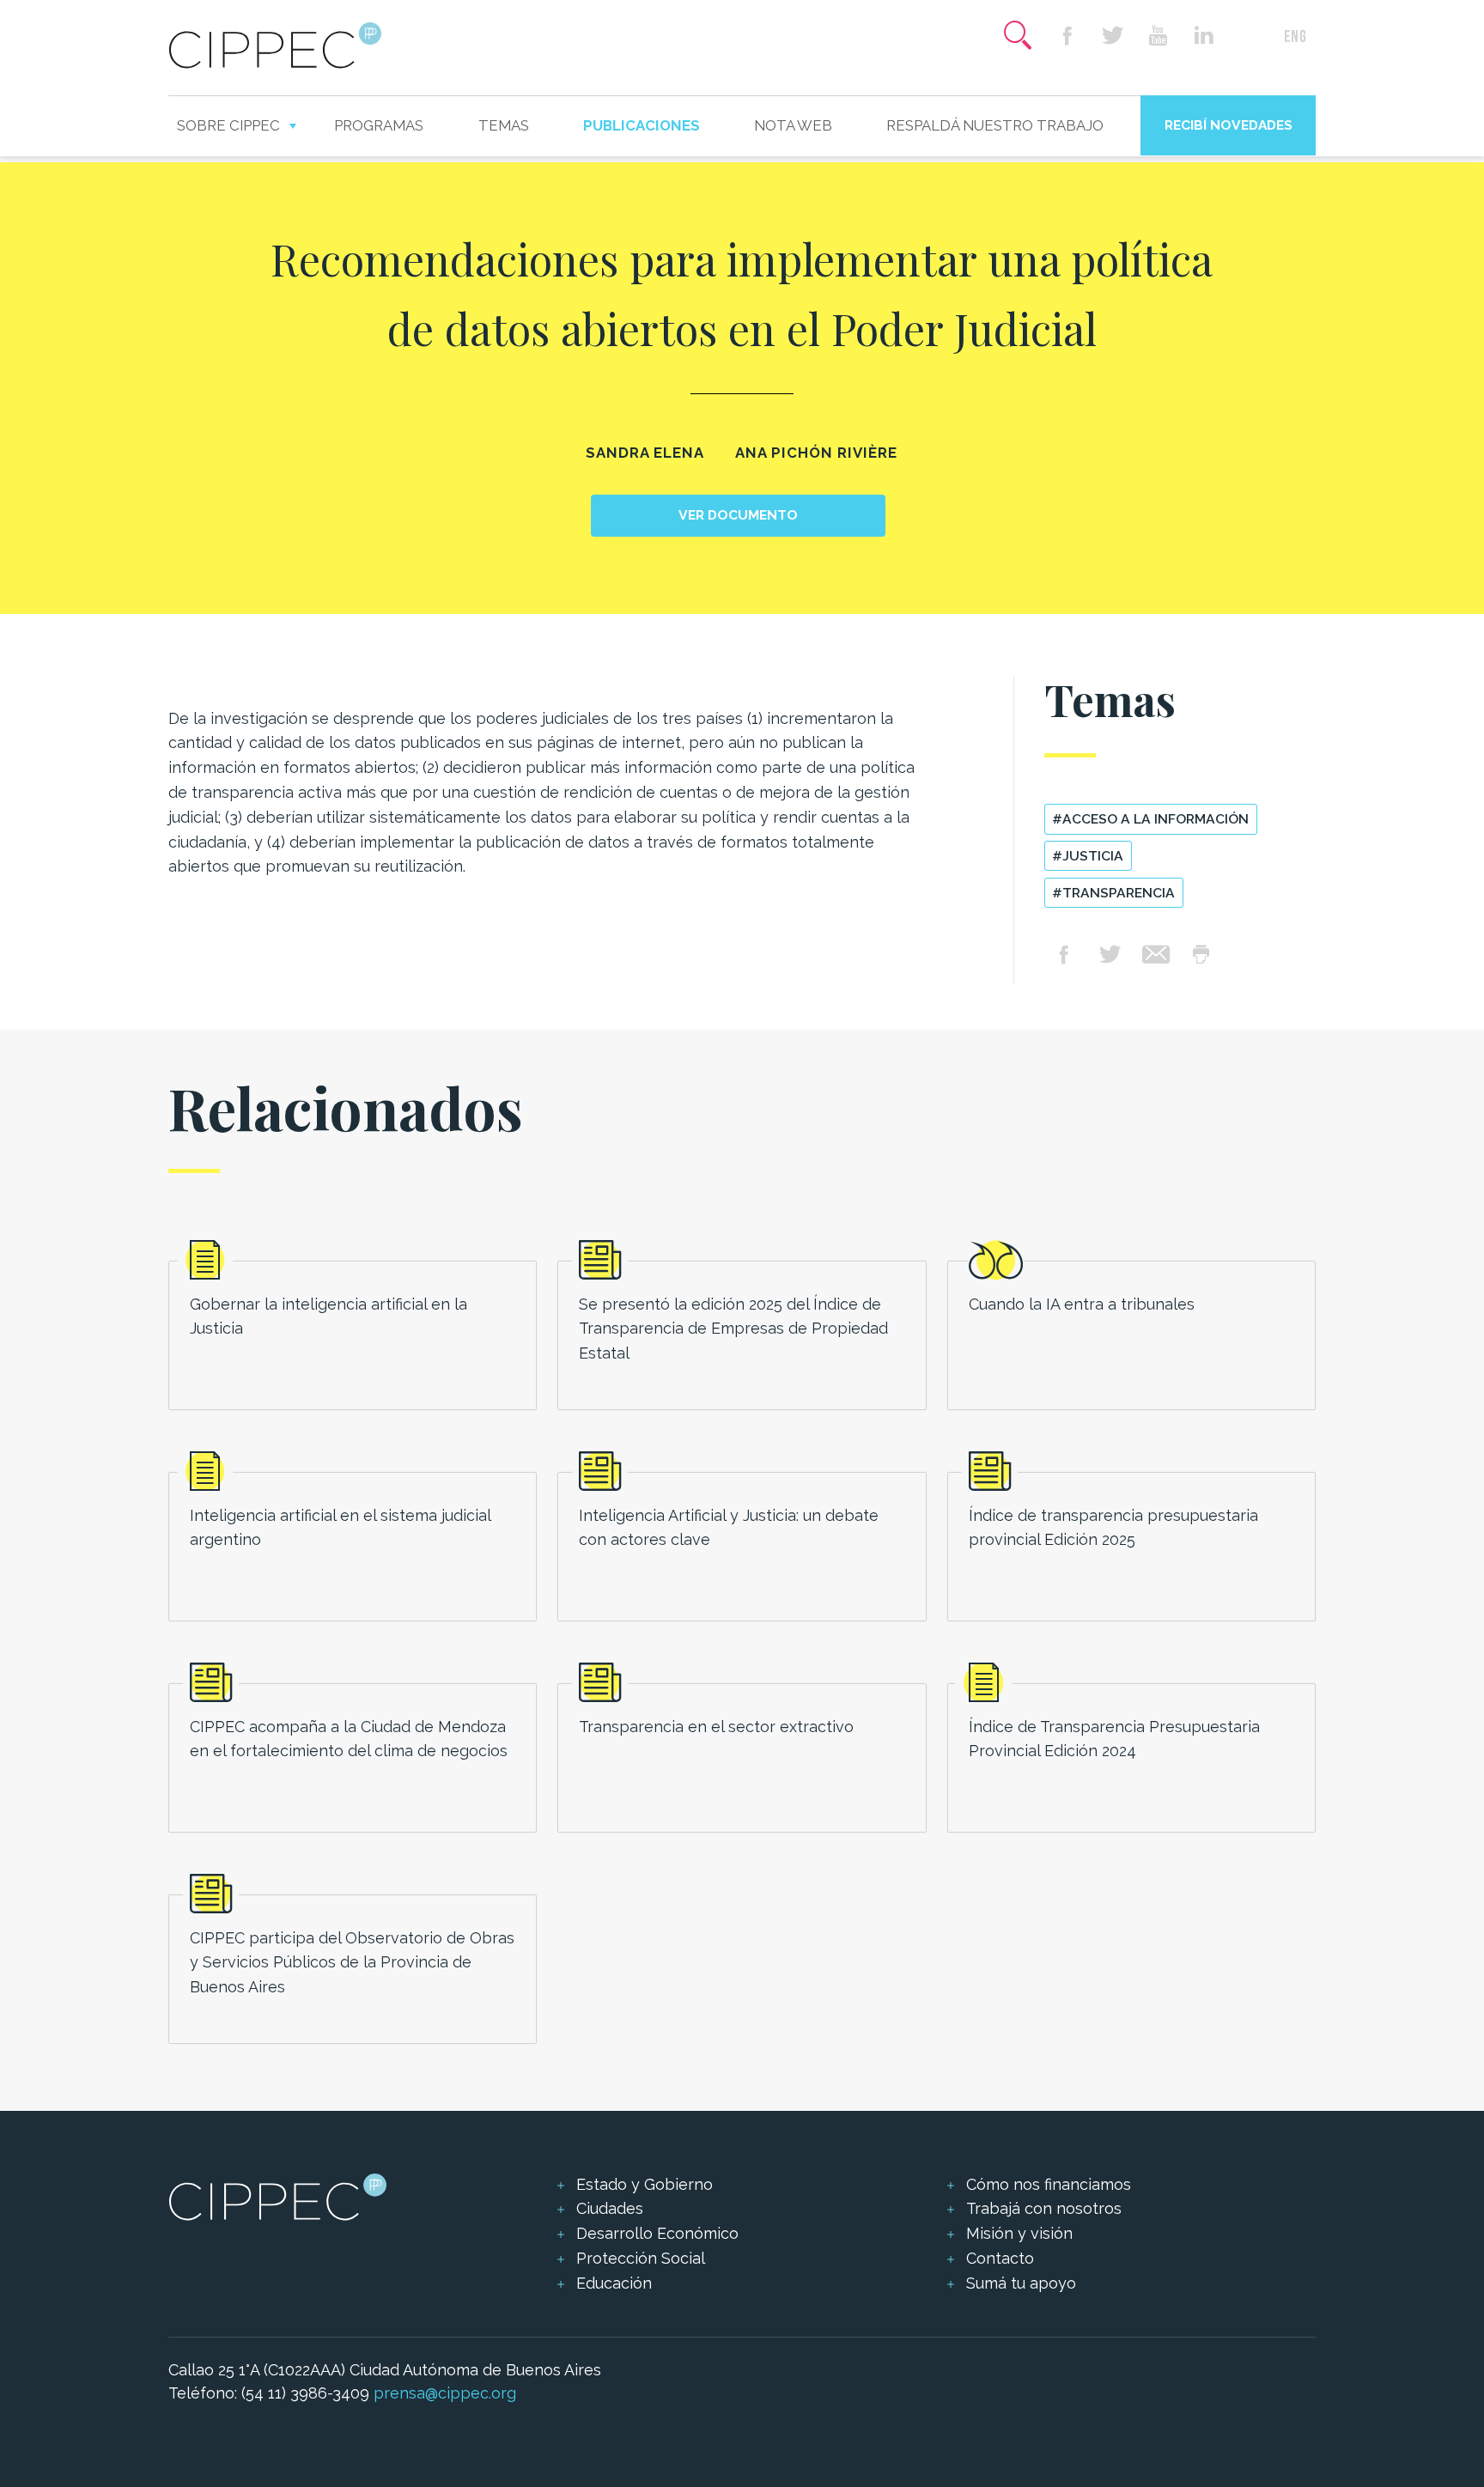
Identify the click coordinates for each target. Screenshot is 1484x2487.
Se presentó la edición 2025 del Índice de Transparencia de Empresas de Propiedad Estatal (733, 1329)
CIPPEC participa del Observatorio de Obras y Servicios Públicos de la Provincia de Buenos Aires (352, 1963)
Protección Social (641, 2258)
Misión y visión (1019, 2233)
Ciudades (610, 2208)
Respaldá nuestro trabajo (995, 125)
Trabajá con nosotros (1044, 2208)
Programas (379, 125)
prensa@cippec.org (445, 2393)
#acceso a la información (1150, 819)
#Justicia (1088, 856)
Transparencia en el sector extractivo (716, 1727)
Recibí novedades (1229, 125)
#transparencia (1113, 893)
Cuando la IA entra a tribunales (1082, 1304)
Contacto (1000, 2258)
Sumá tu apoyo (1021, 2283)
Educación (614, 2283)
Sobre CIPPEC (228, 125)
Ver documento (738, 515)
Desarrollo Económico (657, 2233)
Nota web (793, 125)
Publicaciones (642, 125)
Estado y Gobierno (645, 2184)
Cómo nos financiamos (1049, 2184)
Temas (504, 125)
